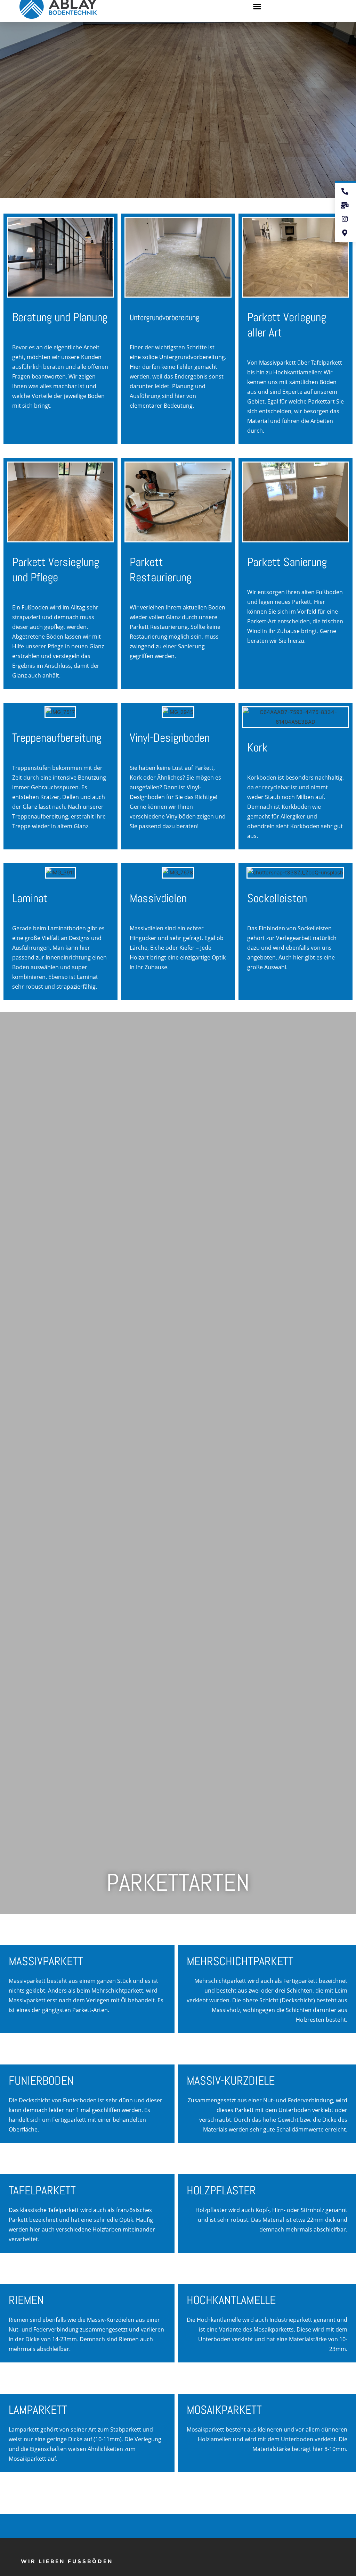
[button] (257, 7)
